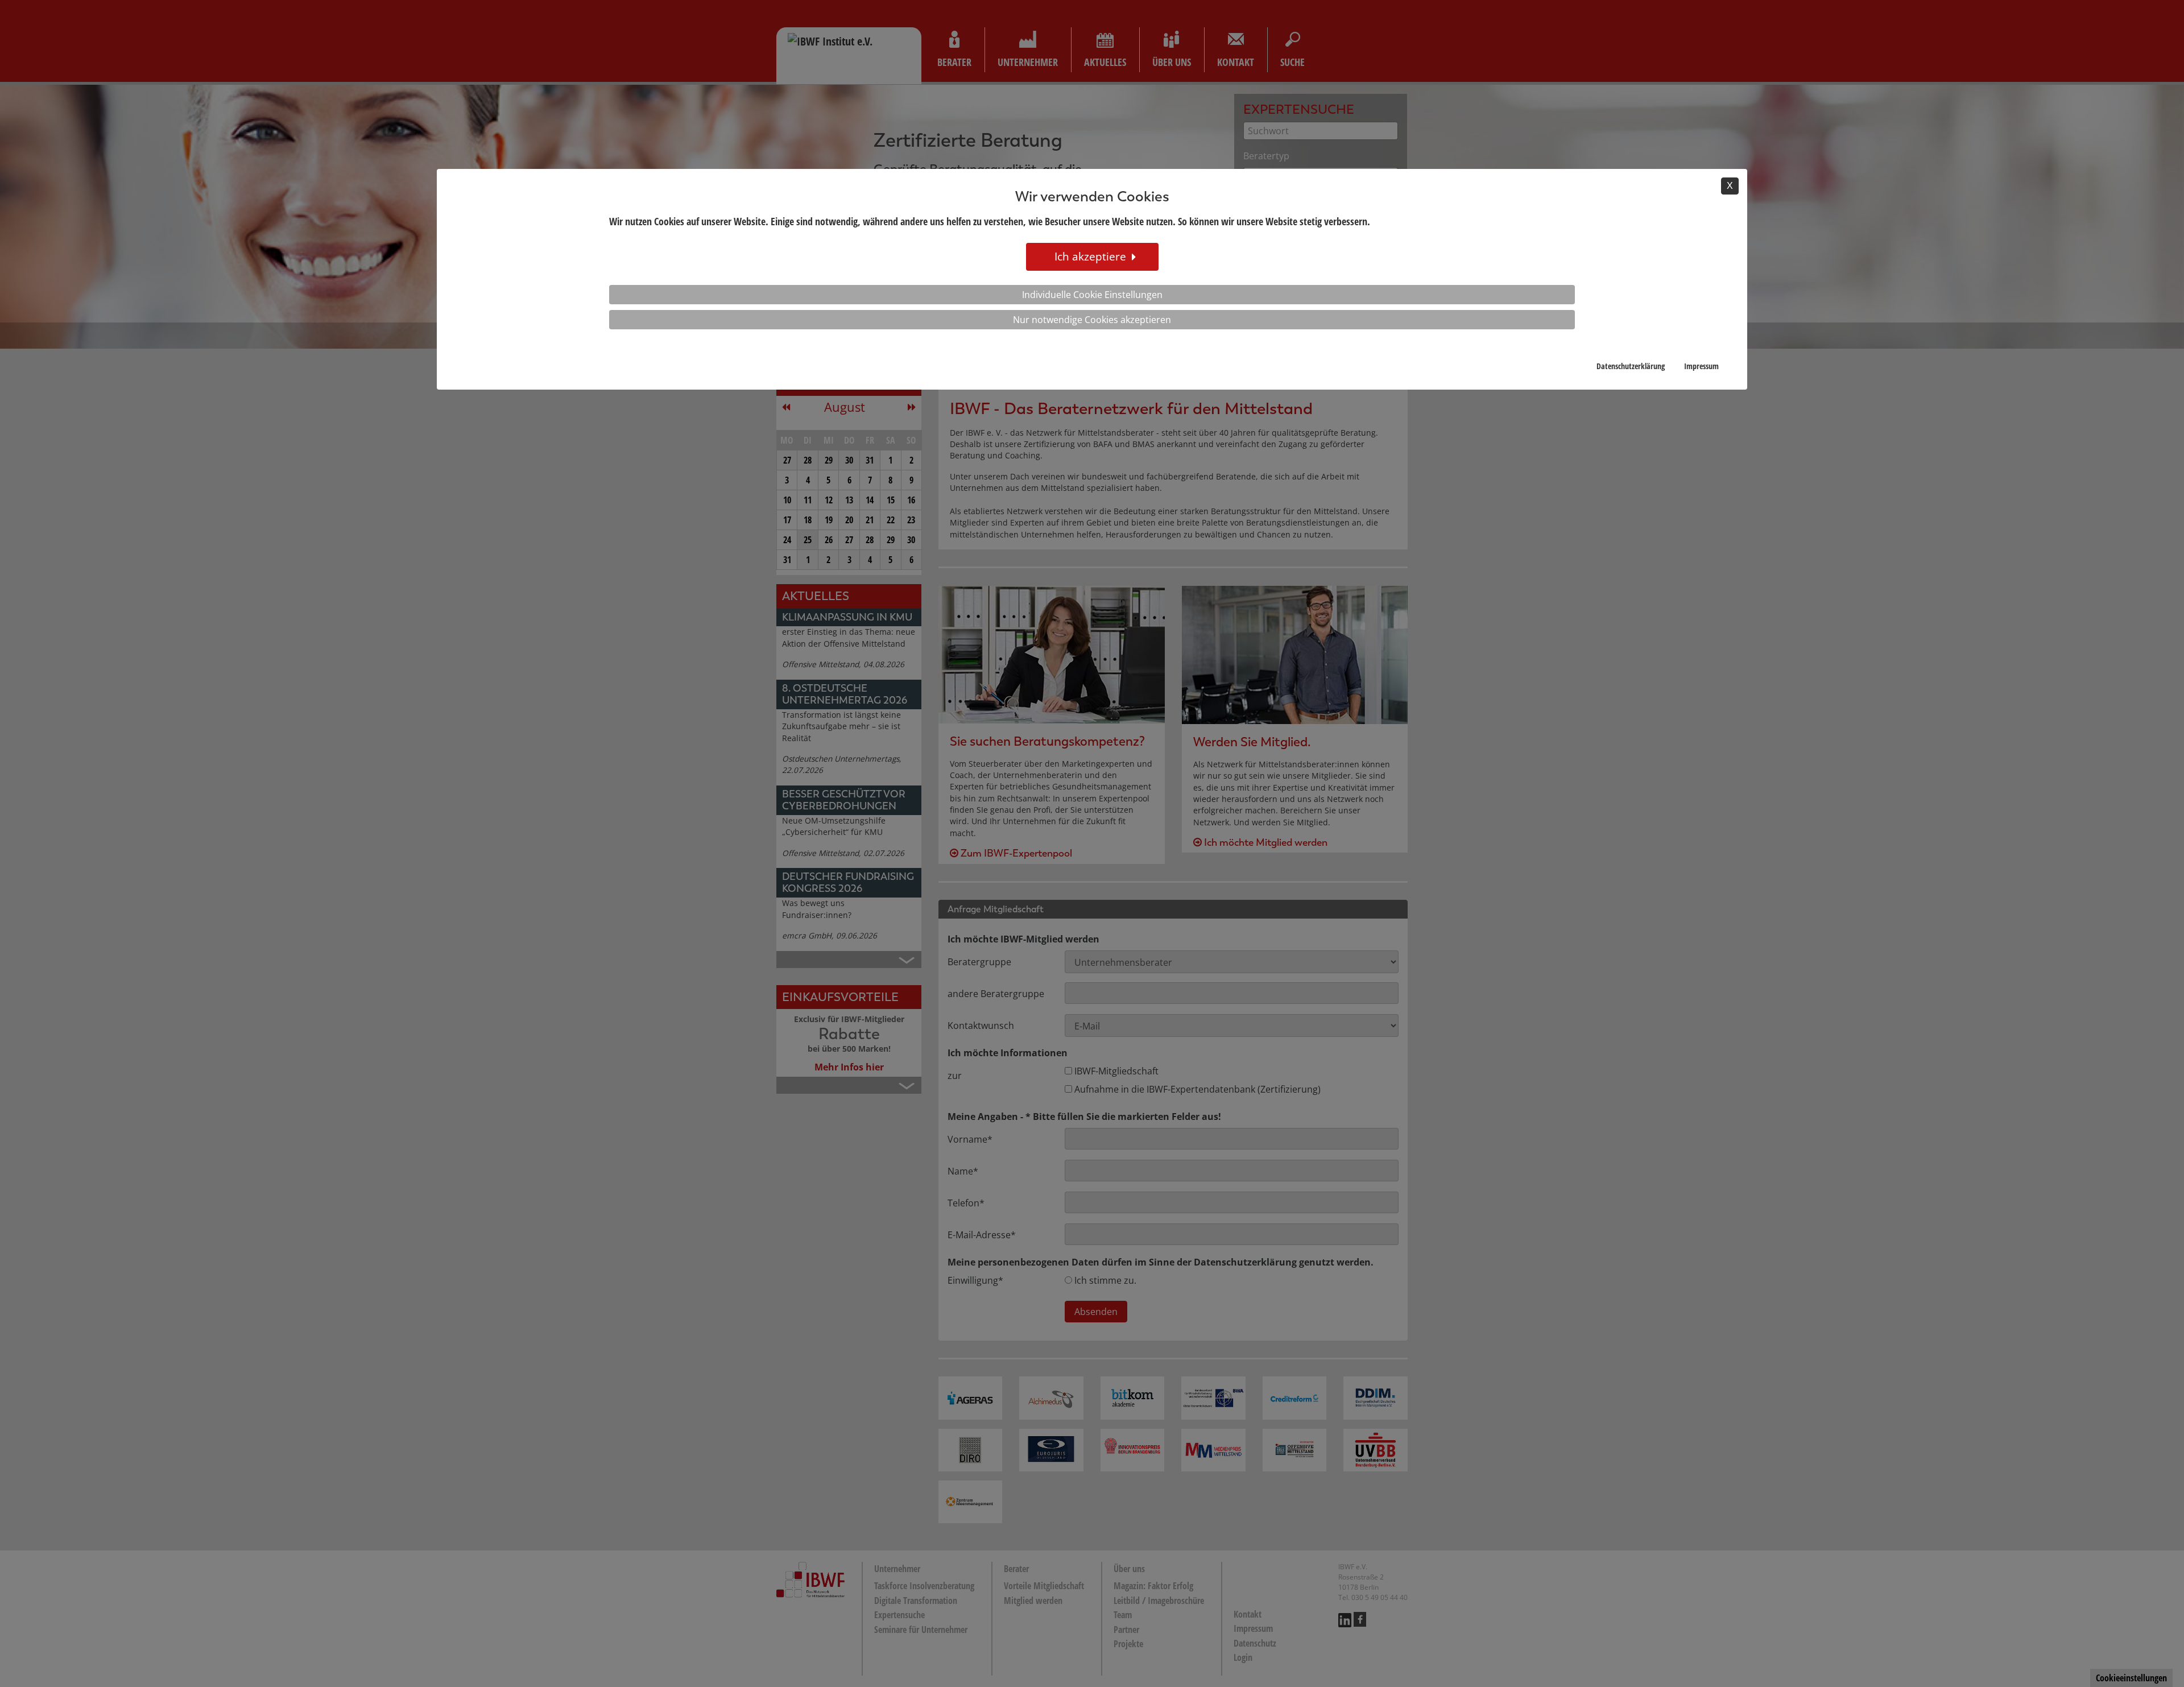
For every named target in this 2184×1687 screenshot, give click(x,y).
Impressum (1701, 366)
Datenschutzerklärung (1631, 366)
